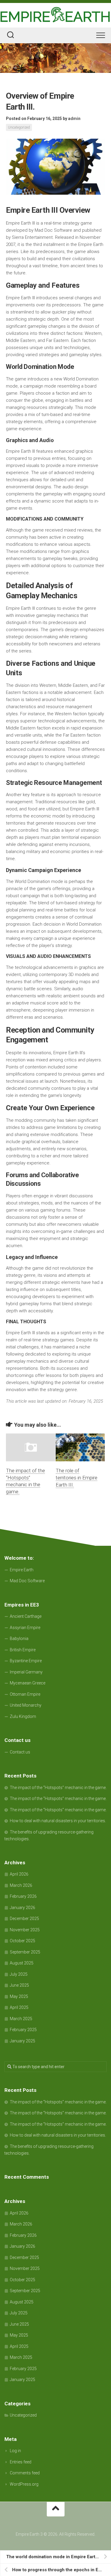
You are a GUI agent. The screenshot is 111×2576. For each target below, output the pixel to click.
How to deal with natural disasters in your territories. (58, 1821)
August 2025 (22, 1963)
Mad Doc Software (27, 1581)
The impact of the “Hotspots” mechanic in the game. (58, 1788)
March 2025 (21, 2019)
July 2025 (19, 1974)
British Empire (23, 1650)
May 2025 (19, 1996)
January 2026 (22, 1908)
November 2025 (25, 1930)
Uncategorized (19, 127)
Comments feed (25, 2473)
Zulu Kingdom (23, 1716)
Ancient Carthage (26, 1616)
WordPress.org (24, 2484)
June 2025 (19, 1985)
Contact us (20, 1752)
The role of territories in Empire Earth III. (77, 1478)
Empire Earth (22, 1570)
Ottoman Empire (25, 1694)
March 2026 (21, 1885)
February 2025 (23, 2030)
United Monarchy (26, 1705)
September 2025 (25, 1952)
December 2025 (24, 1919)
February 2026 (23, 1896)
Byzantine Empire (26, 1661)
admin (74, 119)
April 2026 (19, 1874)
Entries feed (21, 2462)
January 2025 (22, 2041)
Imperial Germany (26, 1672)
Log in (15, 2451)
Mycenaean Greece (28, 1683)
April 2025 (19, 2007)
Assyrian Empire (25, 1628)
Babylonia (19, 1639)
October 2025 (22, 1941)
